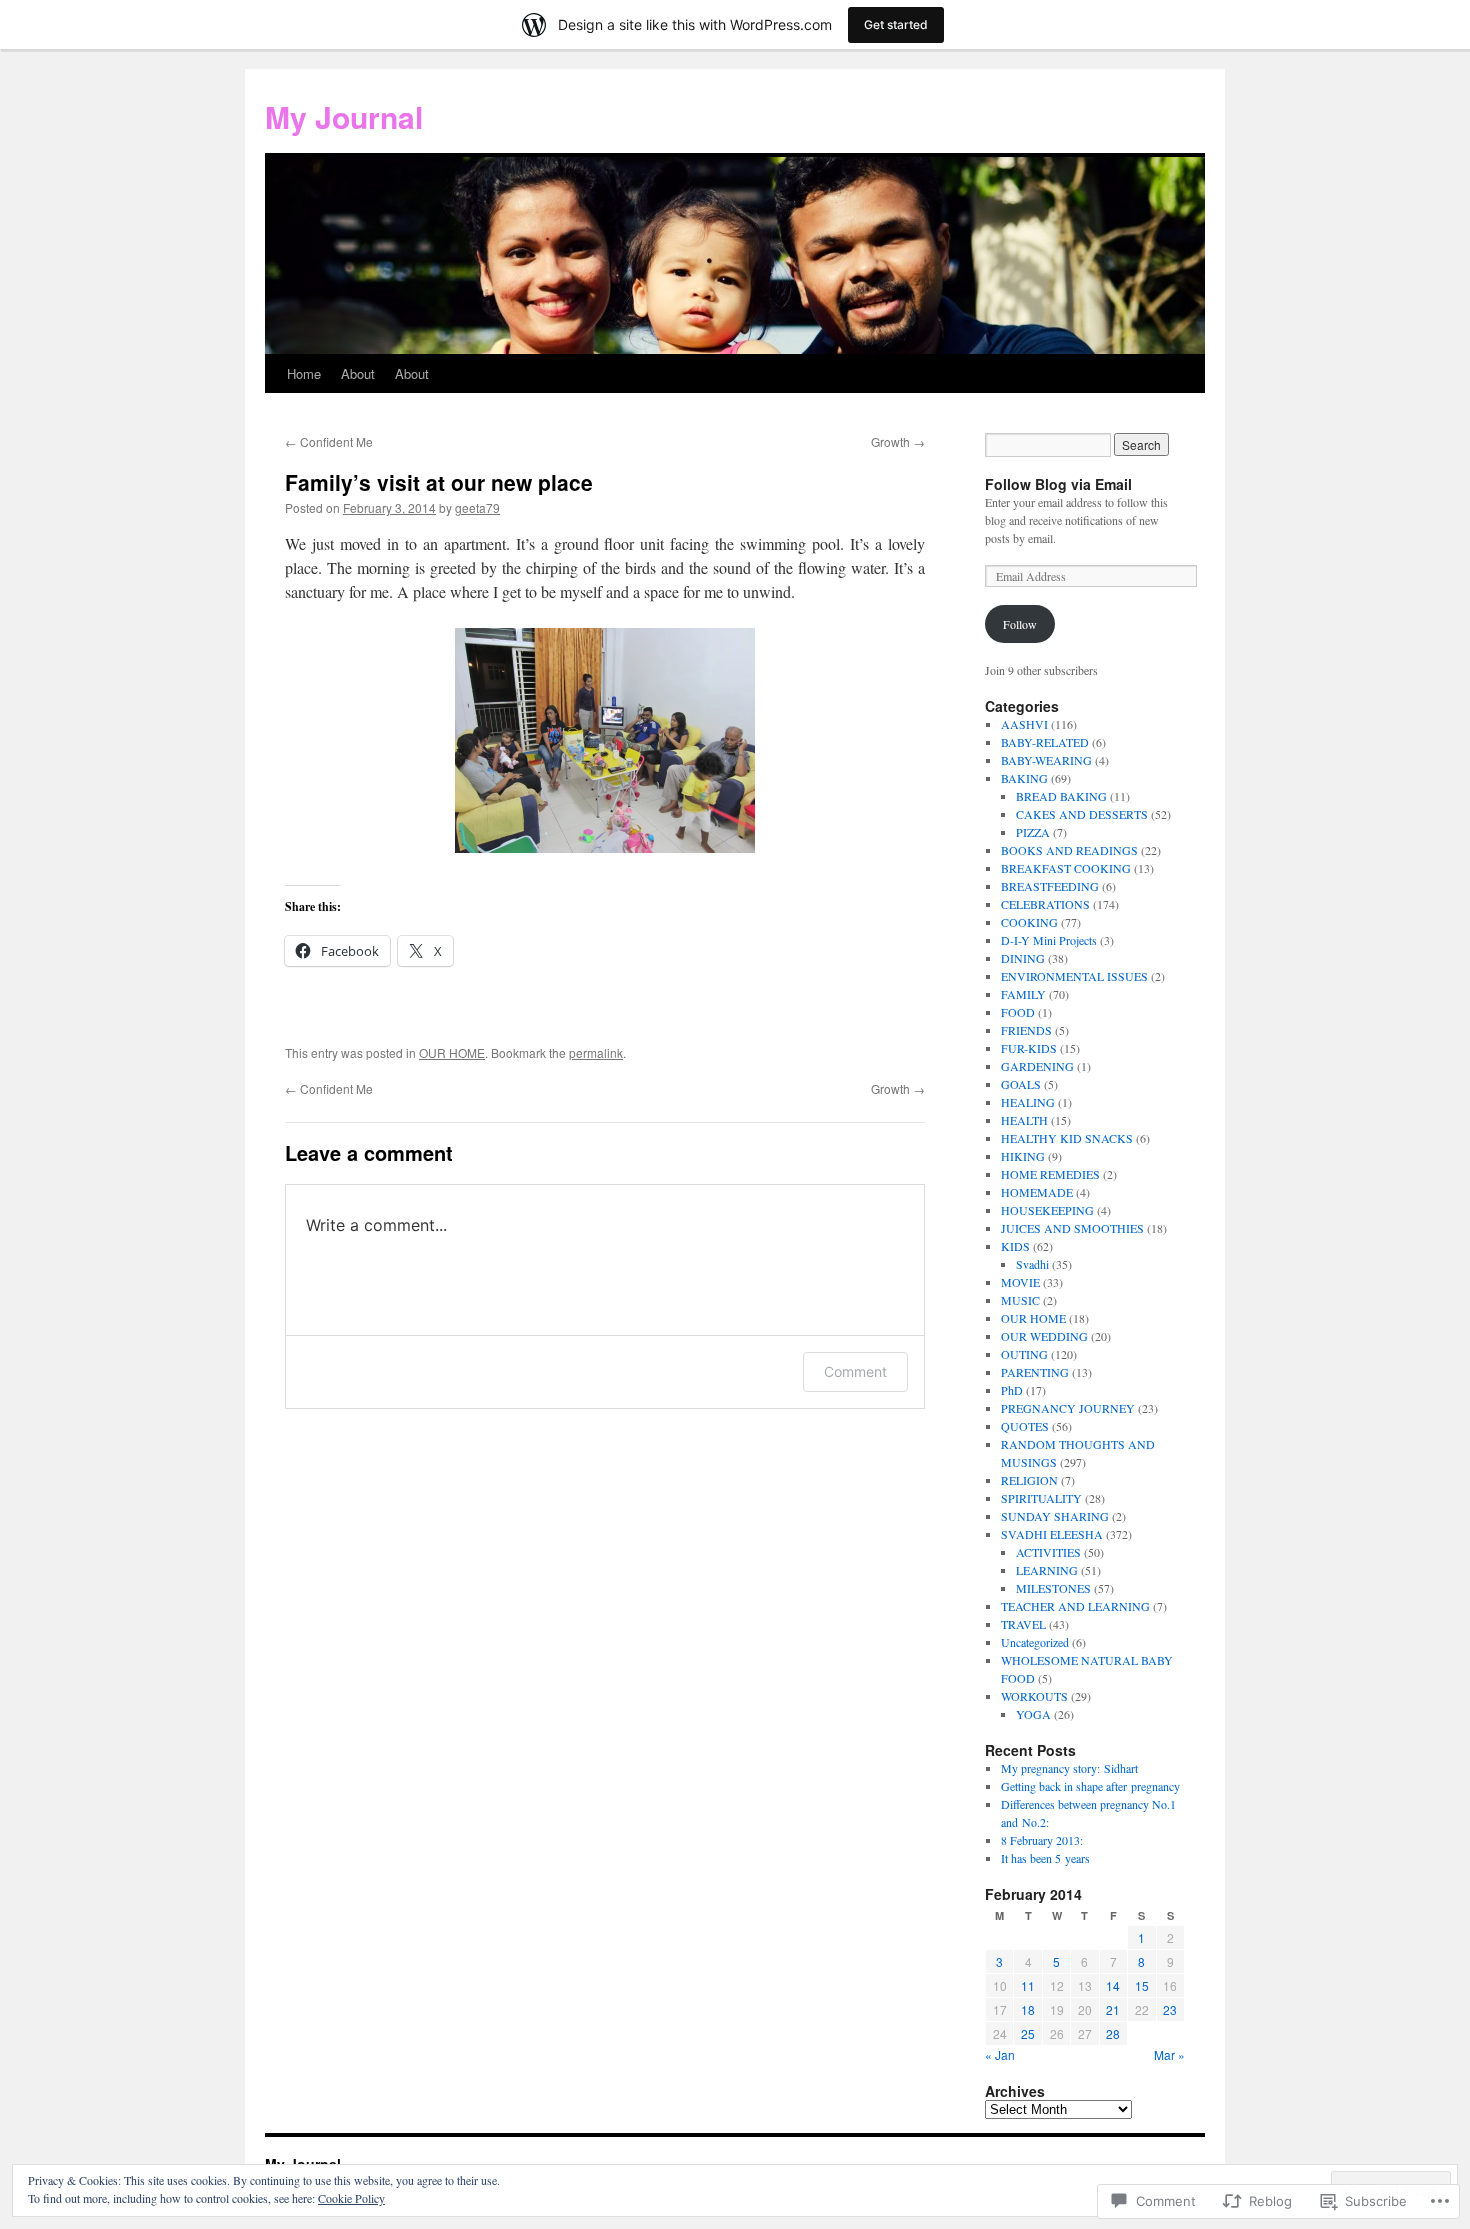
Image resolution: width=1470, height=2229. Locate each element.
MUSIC (1020, 1300)
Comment (855, 1371)
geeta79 (477, 507)
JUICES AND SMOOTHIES (1072, 1228)
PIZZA (1033, 832)
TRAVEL (1023, 1624)
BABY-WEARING (1046, 760)
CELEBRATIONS (1045, 904)
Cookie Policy (351, 2198)
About (358, 373)
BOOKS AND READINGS (1069, 850)
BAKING (1024, 778)
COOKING (1029, 922)
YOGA (1033, 1714)
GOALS (1021, 1084)
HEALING (1028, 1102)
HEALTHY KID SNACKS (1067, 1138)
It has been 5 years (1045, 1858)
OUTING (1024, 1354)
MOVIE (1020, 1282)
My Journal (344, 116)
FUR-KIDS (1029, 1048)
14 (1113, 1985)
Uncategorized (1035, 1642)
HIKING (1023, 1156)
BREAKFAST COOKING (1066, 868)
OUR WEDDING (1044, 1336)
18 (1028, 2009)
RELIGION (1029, 1480)
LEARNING (1047, 1570)
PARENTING (1035, 1372)
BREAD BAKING (1061, 796)
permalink (596, 1052)
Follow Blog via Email (1058, 484)
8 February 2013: (1042, 1840)
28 (1113, 2033)
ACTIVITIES (1048, 1552)
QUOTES (1025, 1426)
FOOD (1018, 1012)
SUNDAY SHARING (1055, 1516)
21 (1113, 2009)
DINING (1023, 958)
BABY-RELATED (1045, 742)
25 (1028, 2033)
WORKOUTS (1034, 1696)
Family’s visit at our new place (439, 482)
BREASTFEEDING (1050, 886)
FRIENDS (1026, 1030)
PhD (1012, 1390)
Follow (1020, 624)
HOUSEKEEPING (1047, 1210)
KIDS (1015, 1246)
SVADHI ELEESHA (1052, 1534)
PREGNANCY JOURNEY (1068, 1408)
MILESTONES (1053, 1588)
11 (1028, 1985)
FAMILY (1023, 994)
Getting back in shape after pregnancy (1090, 1786)
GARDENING (1037, 1066)
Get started (896, 24)
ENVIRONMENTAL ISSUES (1074, 976)
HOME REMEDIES (1050, 1174)
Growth (898, 441)
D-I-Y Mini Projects (1049, 940)
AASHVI (1024, 724)
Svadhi (1032, 1264)
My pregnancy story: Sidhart (1069, 1768)
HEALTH (1024, 1120)
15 (1142, 1985)
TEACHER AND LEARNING (1075, 1606)
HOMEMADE (1037, 1192)
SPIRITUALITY (1041, 1498)
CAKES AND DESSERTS (1082, 814)
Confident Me (329, 441)
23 (1170, 2009)
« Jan (1000, 2054)
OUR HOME (452, 1052)
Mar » (1169, 2054)
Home (304, 373)
